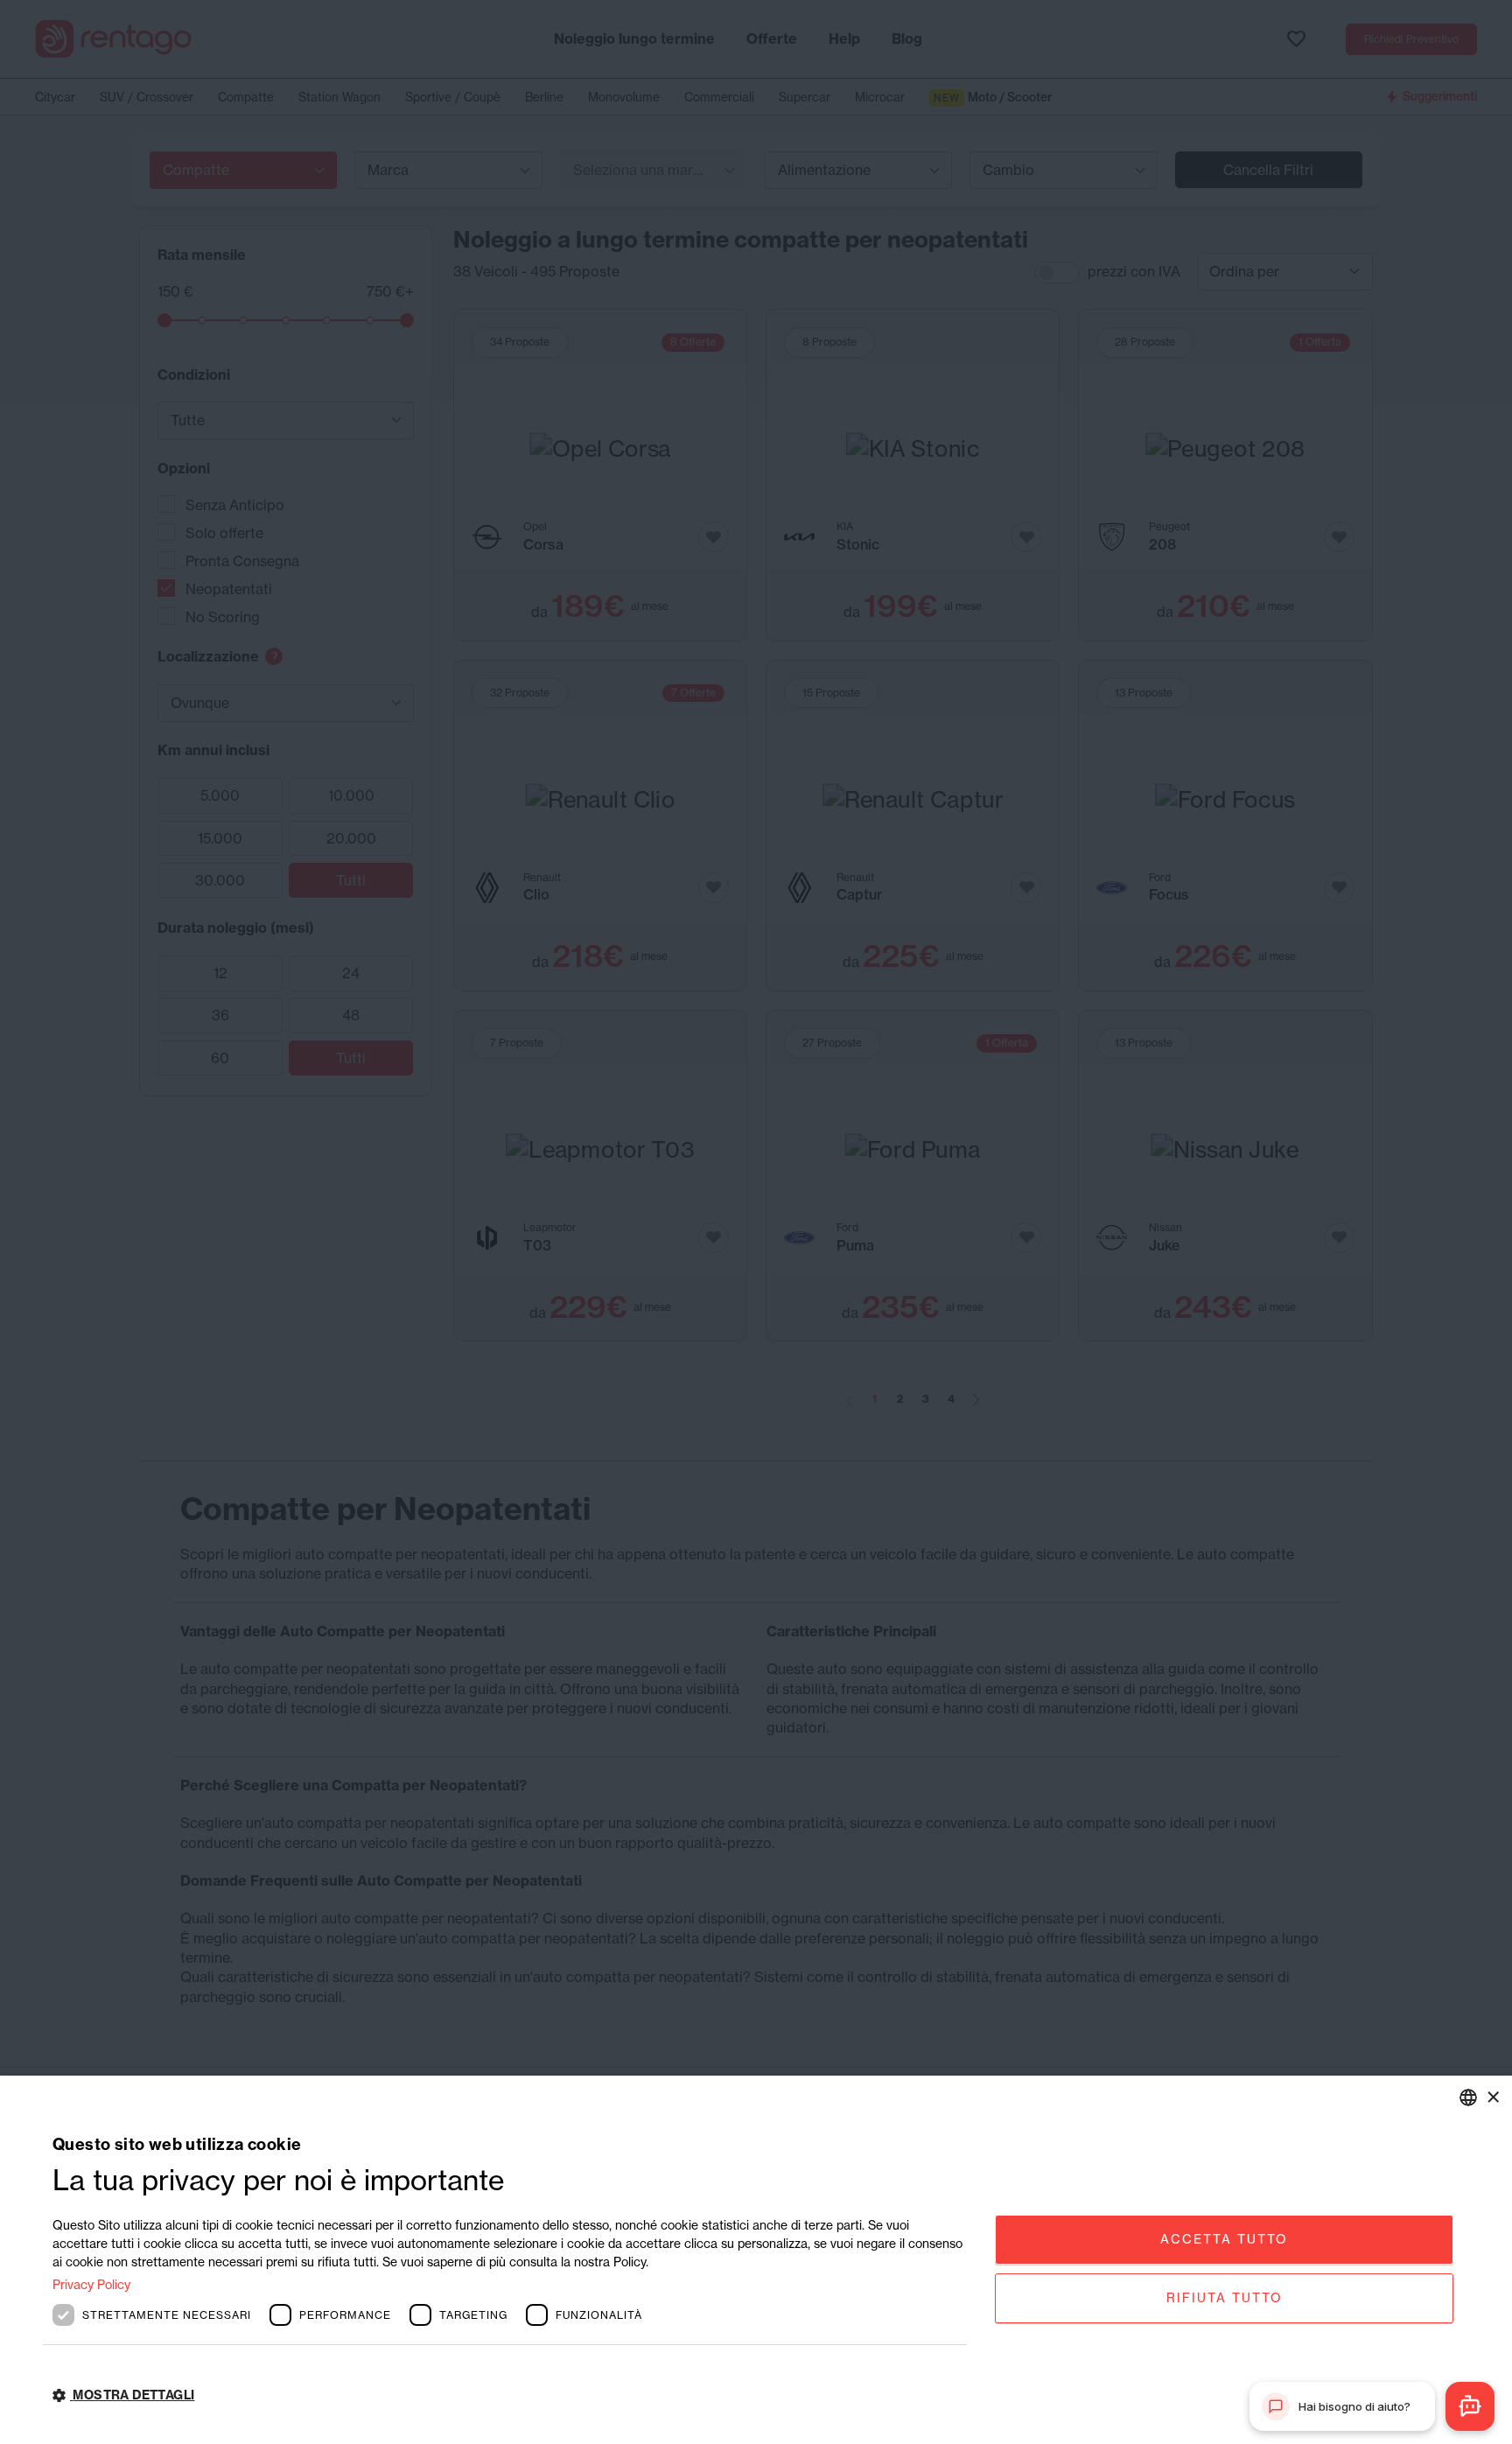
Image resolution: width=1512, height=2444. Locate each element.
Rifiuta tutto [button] (1225, 2298)
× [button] (1492, 2097)
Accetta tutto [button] (1224, 2239)
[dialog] (756, 2260)
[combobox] (1468, 2097)
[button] (510, 2395)
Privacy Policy (91, 2285)
